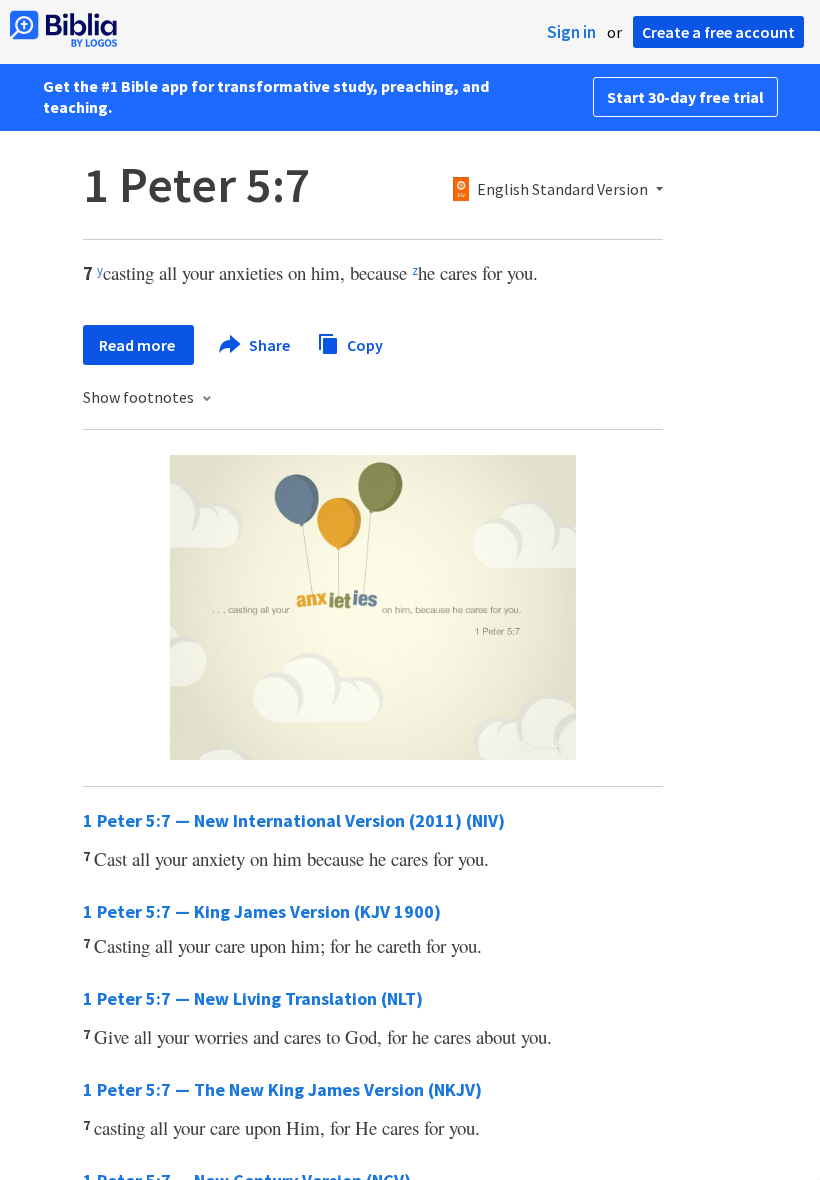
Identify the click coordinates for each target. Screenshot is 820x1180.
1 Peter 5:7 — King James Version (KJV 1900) (262, 911)
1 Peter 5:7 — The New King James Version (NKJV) (282, 1089)
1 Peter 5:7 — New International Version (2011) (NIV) (294, 820)
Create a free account (718, 32)
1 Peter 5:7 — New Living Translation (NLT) (253, 998)
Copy (363, 344)
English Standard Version (562, 190)
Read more (138, 345)
